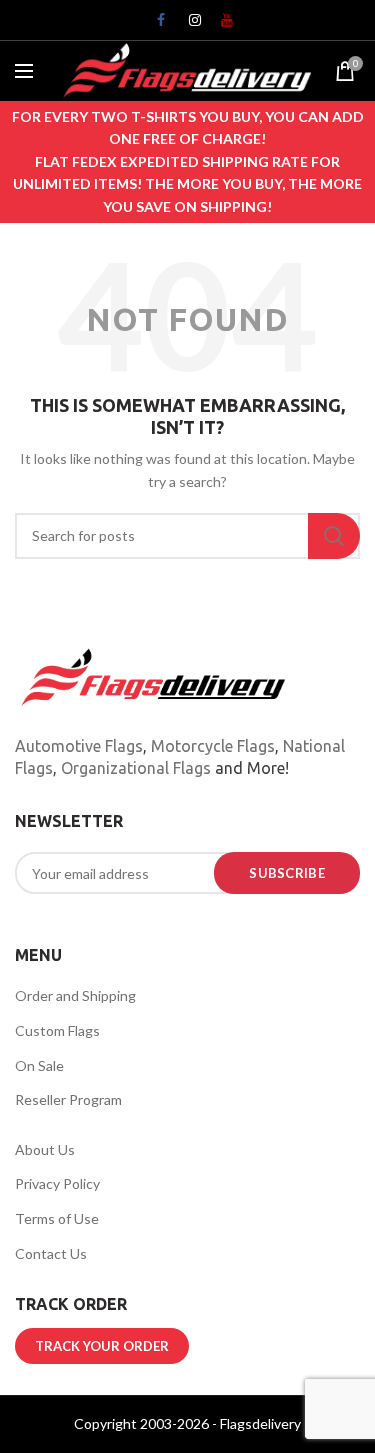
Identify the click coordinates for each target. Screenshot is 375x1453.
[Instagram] (188, 25)
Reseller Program (68, 1099)
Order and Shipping (75, 995)
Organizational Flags (136, 768)
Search (334, 536)
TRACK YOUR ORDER (102, 1346)
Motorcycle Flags (213, 746)
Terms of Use (57, 1218)
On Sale (39, 1065)
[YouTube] (220, 25)
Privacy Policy (57, 1183)
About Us (45, 1149)
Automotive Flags (79, 746)
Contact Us (51, 1253)
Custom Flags (57, 1030)
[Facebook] (156, 25)
